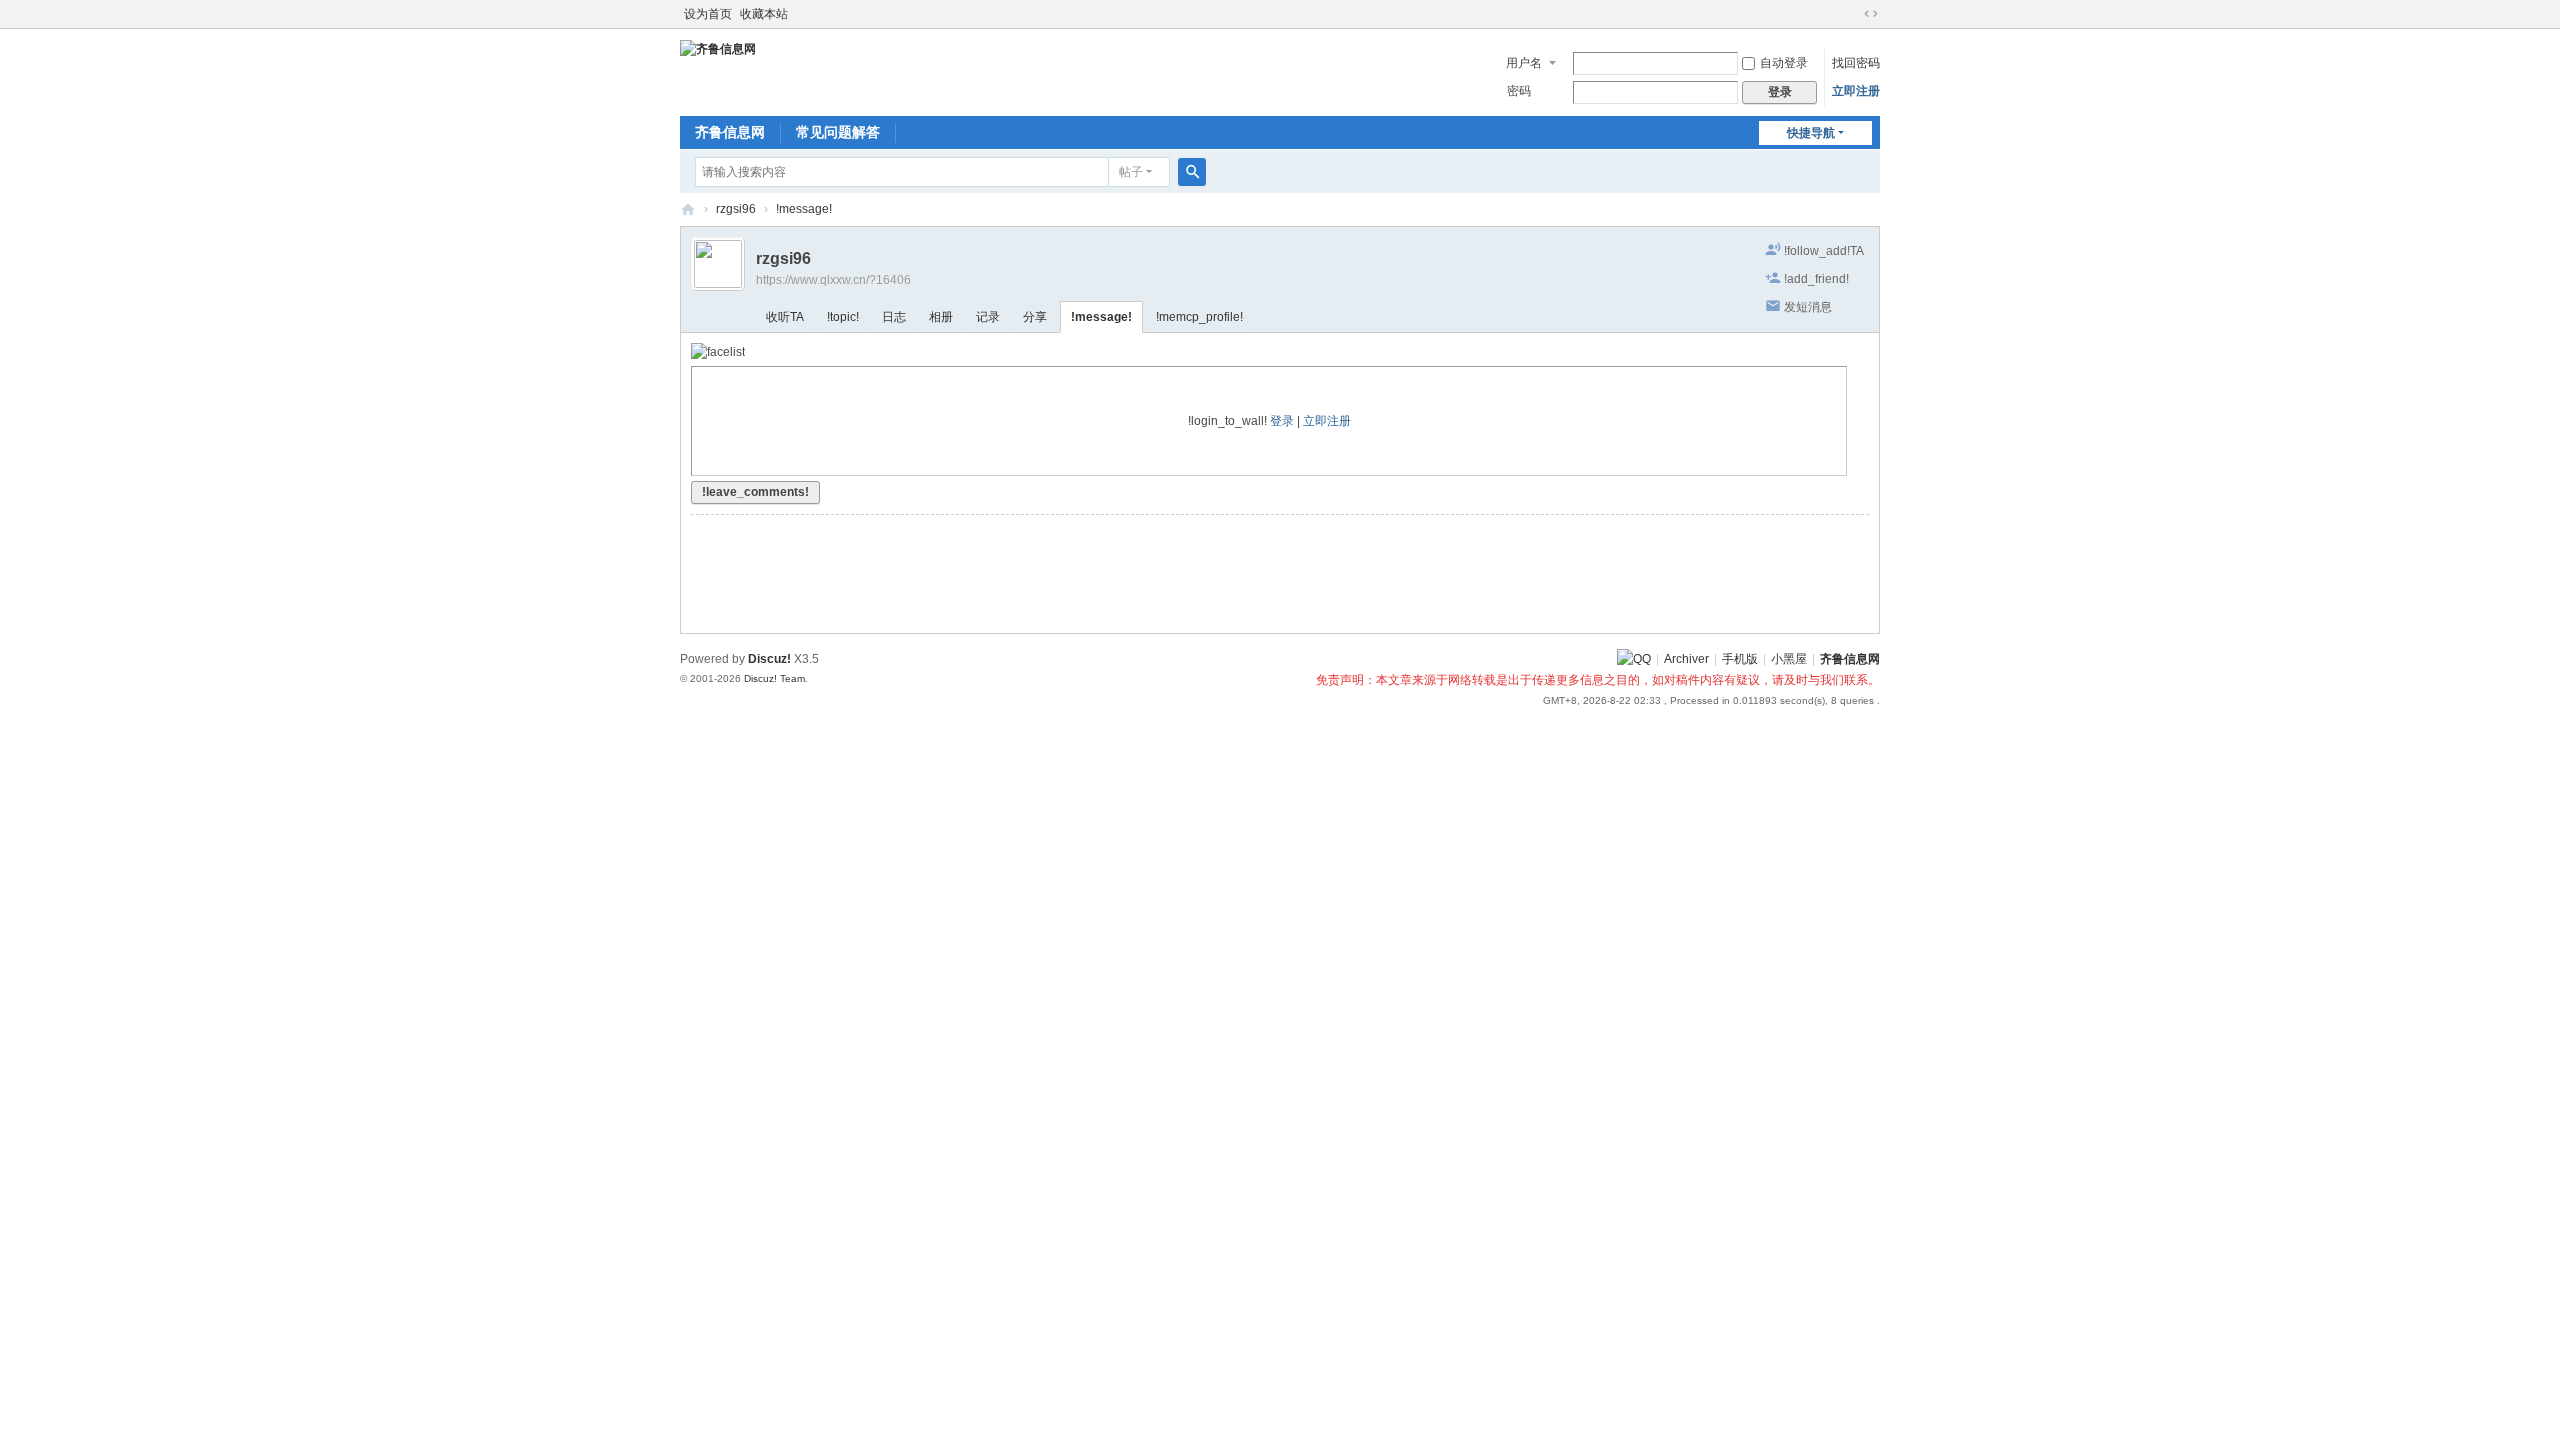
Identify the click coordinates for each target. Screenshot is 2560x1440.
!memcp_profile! (1199, 317)
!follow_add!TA (1824, 251)
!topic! (843, 317)
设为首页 (708, 14)
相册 (941, 317)
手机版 (1740, 659)
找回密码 (1856, 63)
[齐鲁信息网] (718, 48)
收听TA (785, 317)
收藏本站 (764, 14)
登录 (1282, 421)
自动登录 (1784, 63)
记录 (988, 317)
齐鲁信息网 (730, 132)
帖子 (1131, 172)
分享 (1035, 317)
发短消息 (1808, 307)
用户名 (1524, 63)
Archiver (1686, 659)
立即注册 (1856, 91)
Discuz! (769, 659)
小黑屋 (1789, 659)
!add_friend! (1816, 279)
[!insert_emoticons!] (718, 352)
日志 (894, 317)
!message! (804, 209)
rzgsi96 (736, 209)
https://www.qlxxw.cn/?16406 (833, 280)
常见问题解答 (838, 132)
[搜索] (1192, 172)
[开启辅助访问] (1852, 14)
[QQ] (1634, 659)
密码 (1519, 91)
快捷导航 (1811, 133)
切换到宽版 (1871, 14)
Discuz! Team (774, 678)
